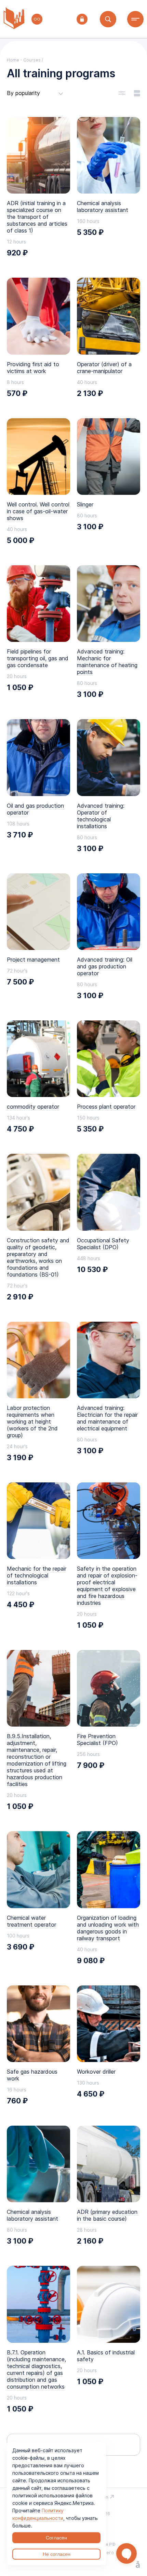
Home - (15, 60)
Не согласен (57, 2554)
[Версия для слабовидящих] (37, 19)
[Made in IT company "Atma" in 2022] (138, 2565)
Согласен (56, 2538)
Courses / (33, 60)
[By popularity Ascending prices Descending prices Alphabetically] (35, 93)
